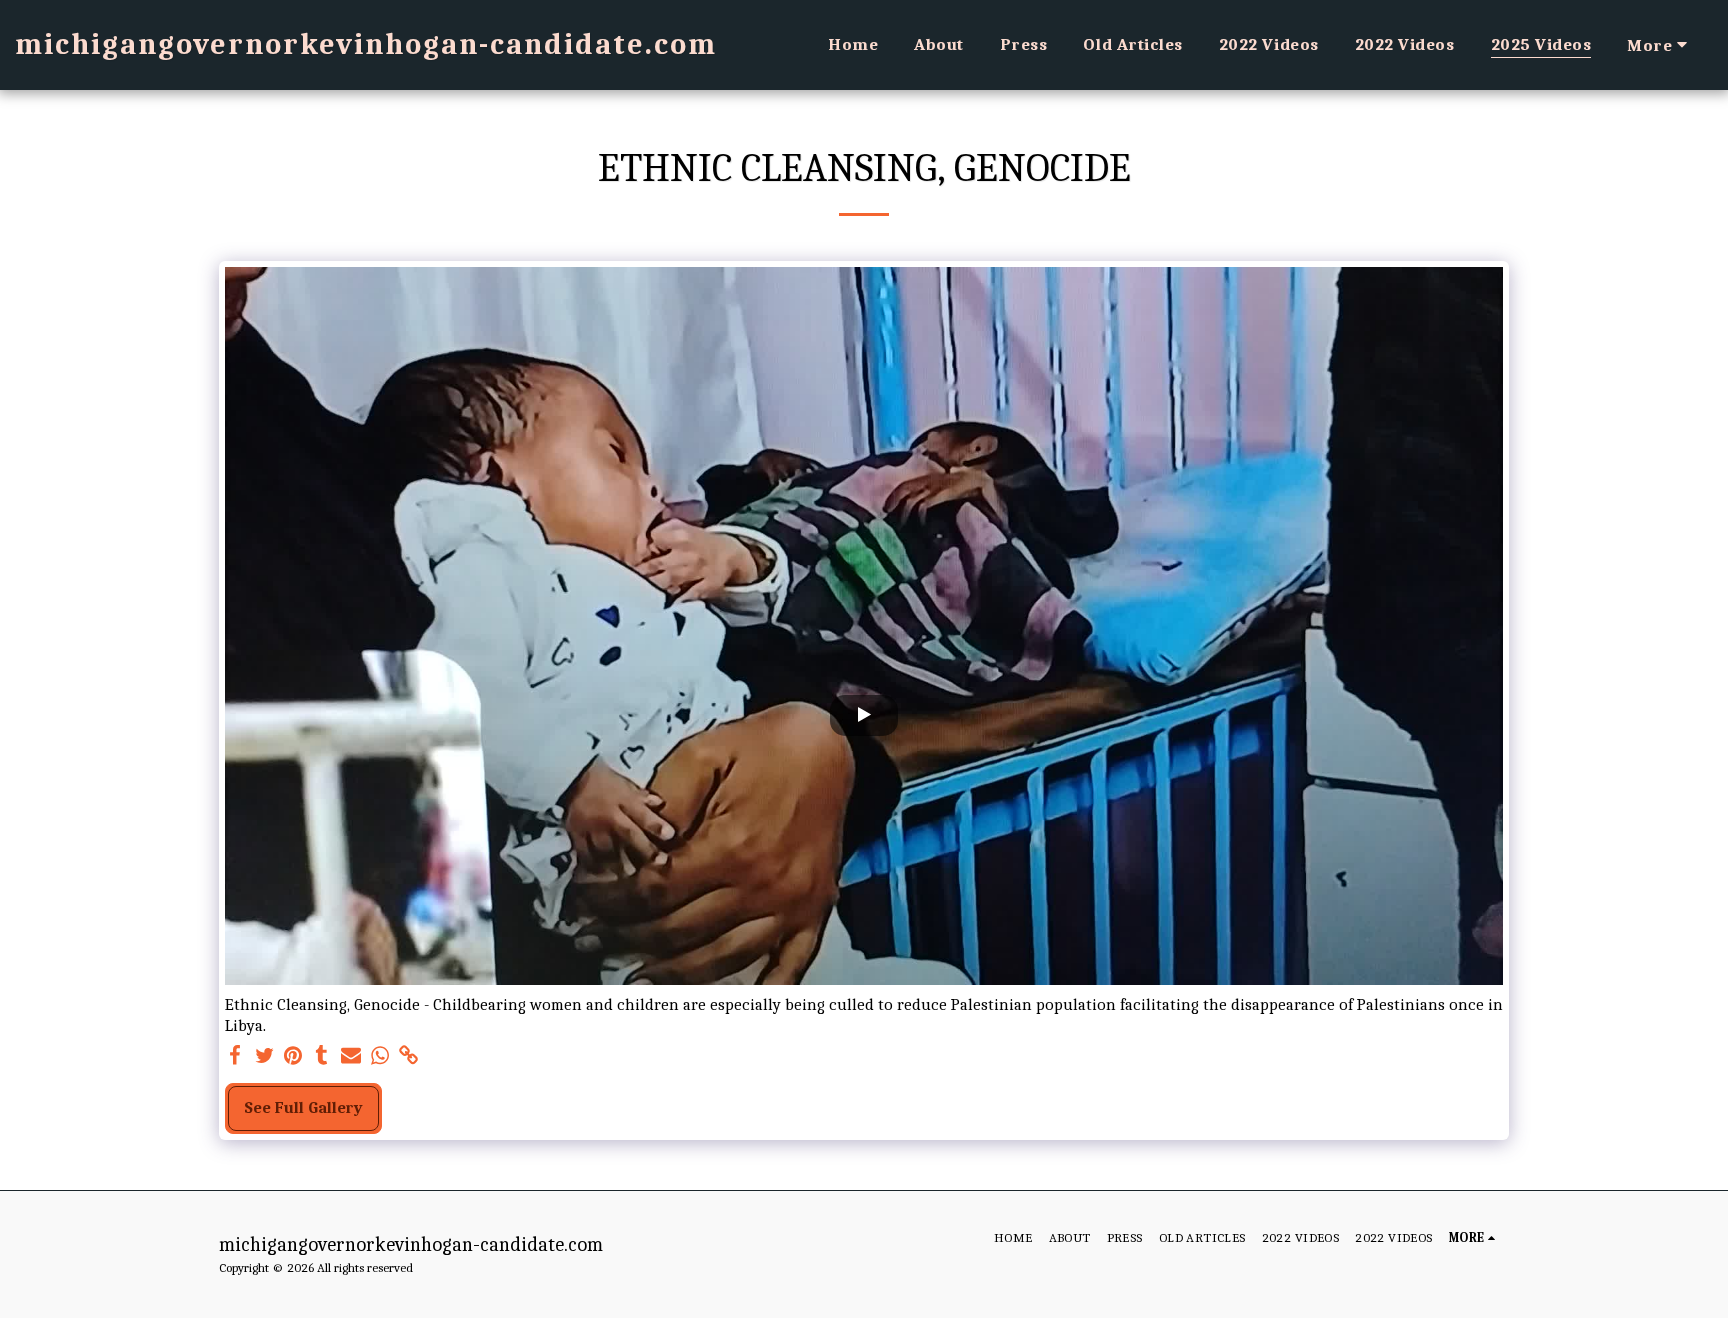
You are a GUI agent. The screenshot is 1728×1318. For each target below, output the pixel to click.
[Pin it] (293, 1056)
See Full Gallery (303, 1107)
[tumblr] (322, 1056)
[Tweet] (264, 1056)
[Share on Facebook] (235, 1056)
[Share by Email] (351, 1056)
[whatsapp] (379, 1056)
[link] (408, 1056)
